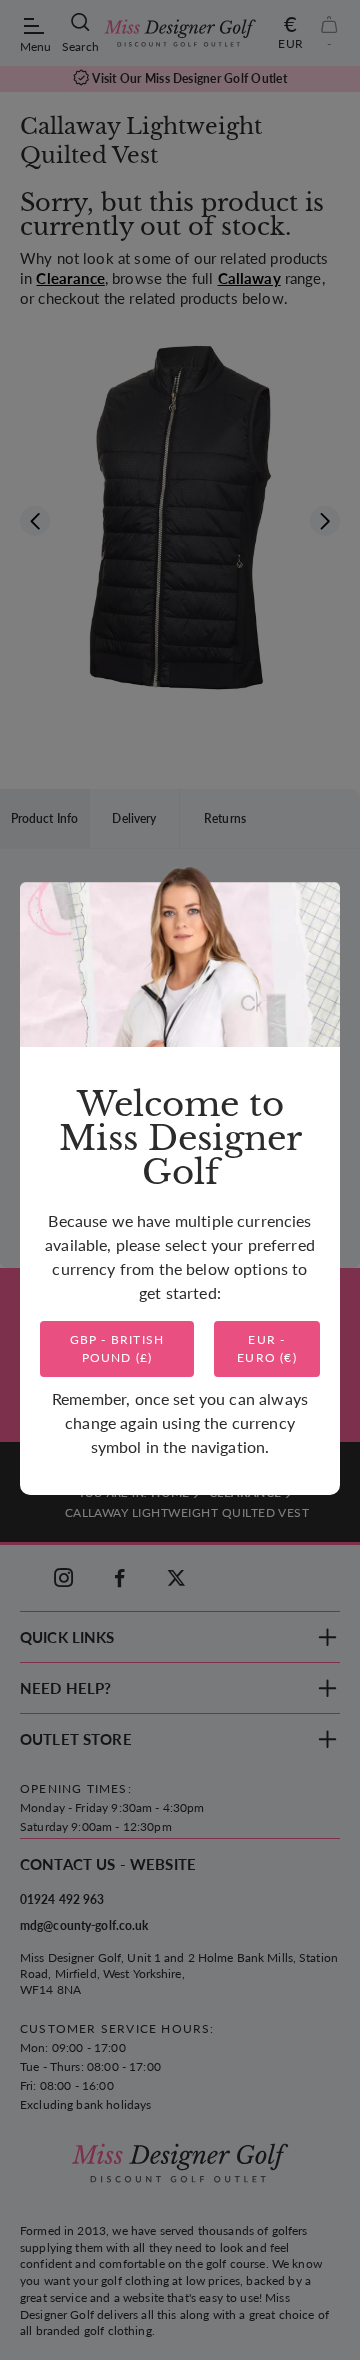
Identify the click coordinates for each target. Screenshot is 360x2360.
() (117, 1348)
